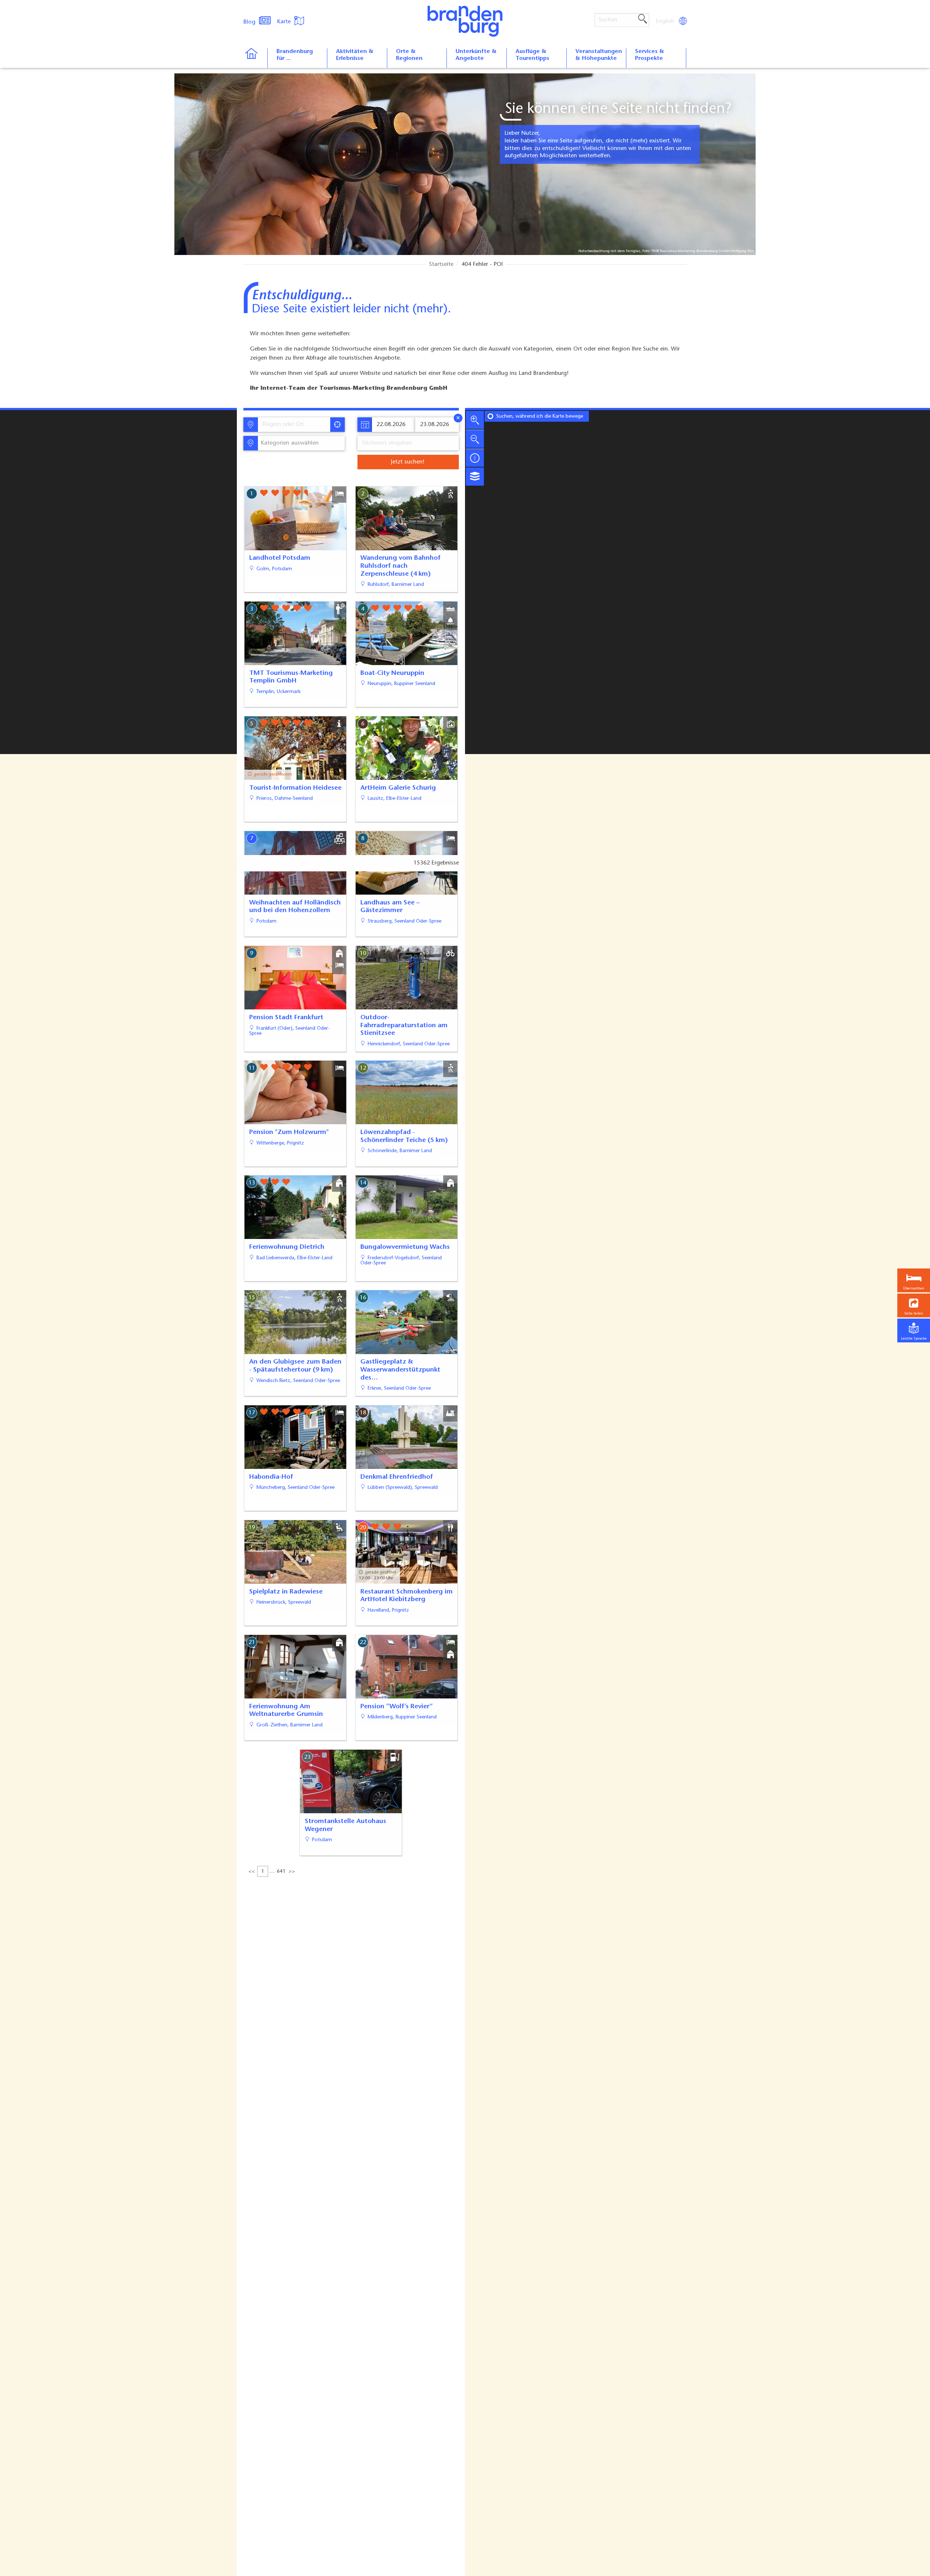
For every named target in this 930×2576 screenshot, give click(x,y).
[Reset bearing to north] (475, 458)
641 (281, 1872)
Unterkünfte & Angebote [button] (476, 55)
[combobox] (294, 425)
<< (252, 1872)
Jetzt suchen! (408, 462)
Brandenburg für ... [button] (295, 55)
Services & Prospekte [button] (650, 55)
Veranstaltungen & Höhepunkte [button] (599, 55)
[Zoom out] (475, 439)
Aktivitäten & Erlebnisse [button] (355, 55)
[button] (914, 1306)
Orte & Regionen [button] (409, 55)
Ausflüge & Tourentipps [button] (532, 55)
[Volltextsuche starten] (643, 19)
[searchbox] (296, 425)
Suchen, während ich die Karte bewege (540, 417)
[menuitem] (666, 21)
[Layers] (475, 477)
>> (292, 1872)
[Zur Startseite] (255, 58)
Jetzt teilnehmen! (875, 2559)
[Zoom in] (475, 420)
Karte (285, 22)
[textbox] (288, 443)
